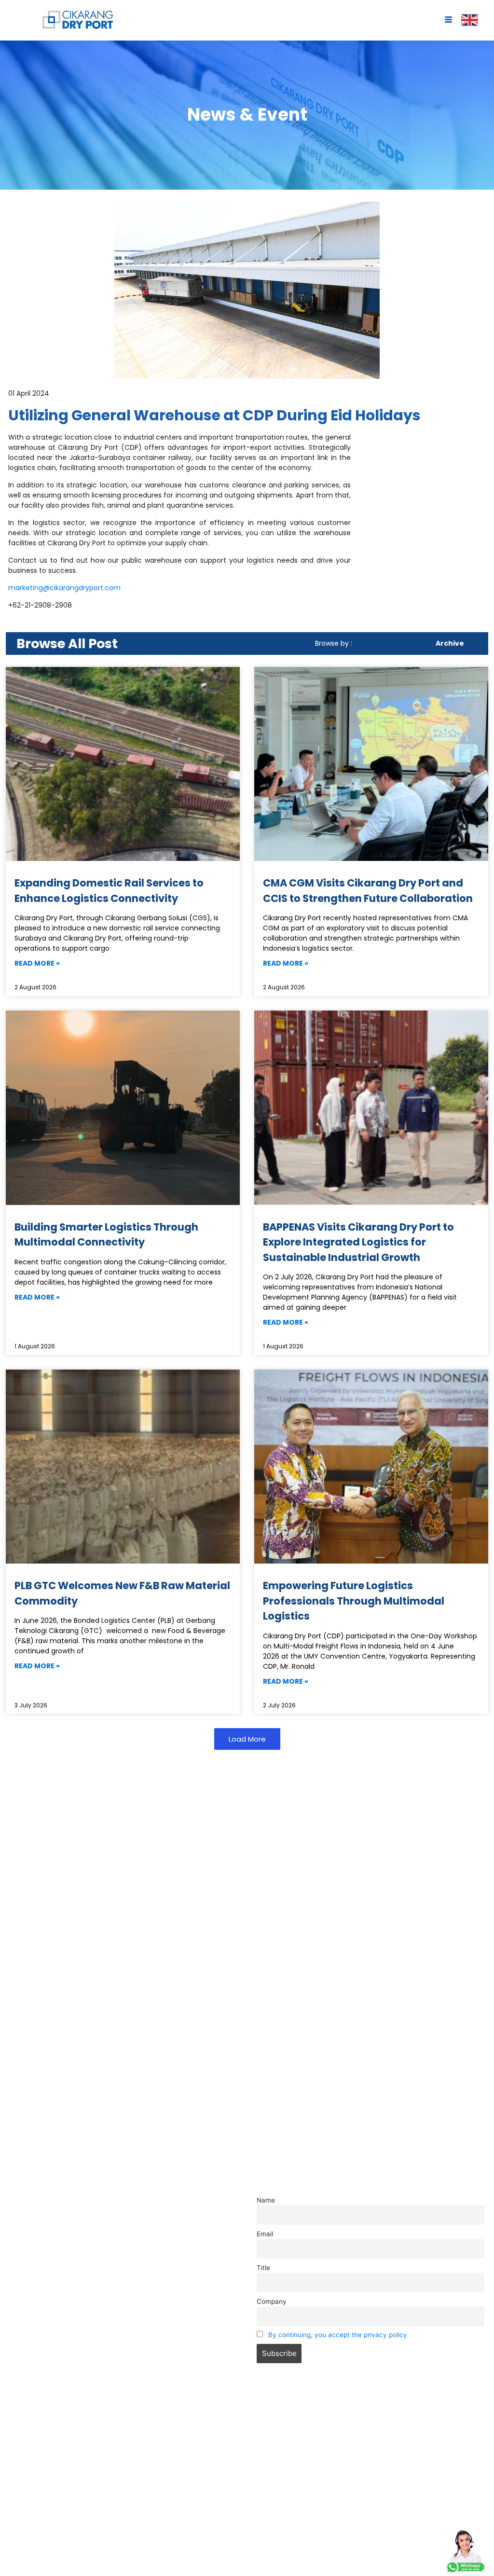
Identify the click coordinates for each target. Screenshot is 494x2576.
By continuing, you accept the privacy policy (338, 2335)
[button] (247, 1739)
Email (265, 2234)
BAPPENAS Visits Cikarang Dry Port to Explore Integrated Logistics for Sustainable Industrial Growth (358, 1242)
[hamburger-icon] (448, 21)
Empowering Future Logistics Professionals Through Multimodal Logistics (354, 1601)
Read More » (37, 963)
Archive (450, 643)
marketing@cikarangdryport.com (64, 588)
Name (266, 2200)
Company (272, 2301)
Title (263, 2268)
